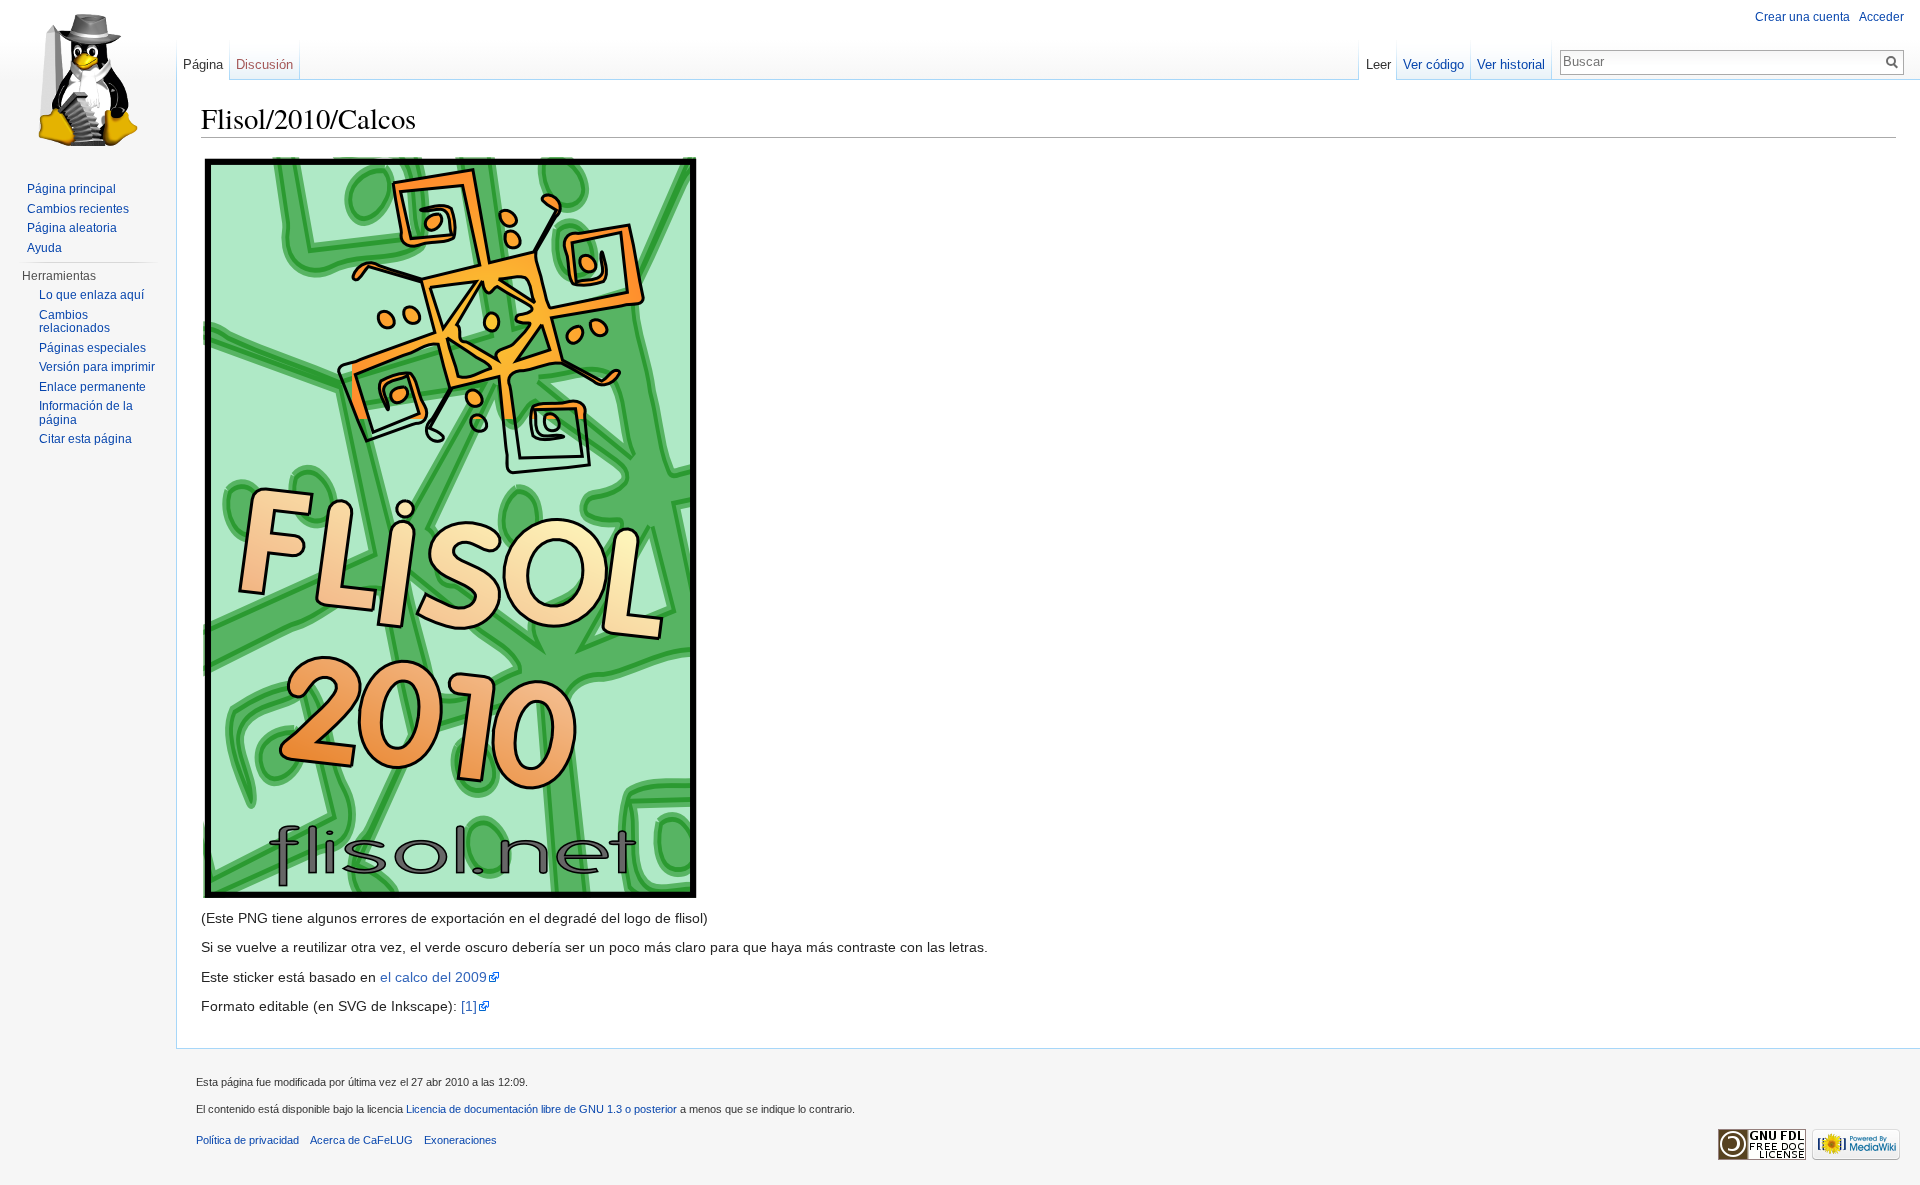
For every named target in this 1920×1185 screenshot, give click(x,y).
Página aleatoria (72, 228)
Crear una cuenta (1802, 17)
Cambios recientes (78, 209)
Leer (1378, 64)
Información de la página (86, 413)
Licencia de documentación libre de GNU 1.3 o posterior (541, 1109)
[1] (469, 1006)
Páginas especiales (92, 348)
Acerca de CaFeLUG (361, 1140)
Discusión (264, 64)
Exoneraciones (460, 1140)
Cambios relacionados (74, 322)
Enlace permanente (92, 387)
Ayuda (44, 248)
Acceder (1881, 17)
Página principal (71, 189)
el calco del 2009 (433, 977)
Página (203, 64)
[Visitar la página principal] (88, 80)
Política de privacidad (247, 1140)
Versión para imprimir (97, 367)
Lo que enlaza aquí (91, 295)
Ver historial (1511, 64)
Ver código (1433, 64)
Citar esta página (85, 439)
